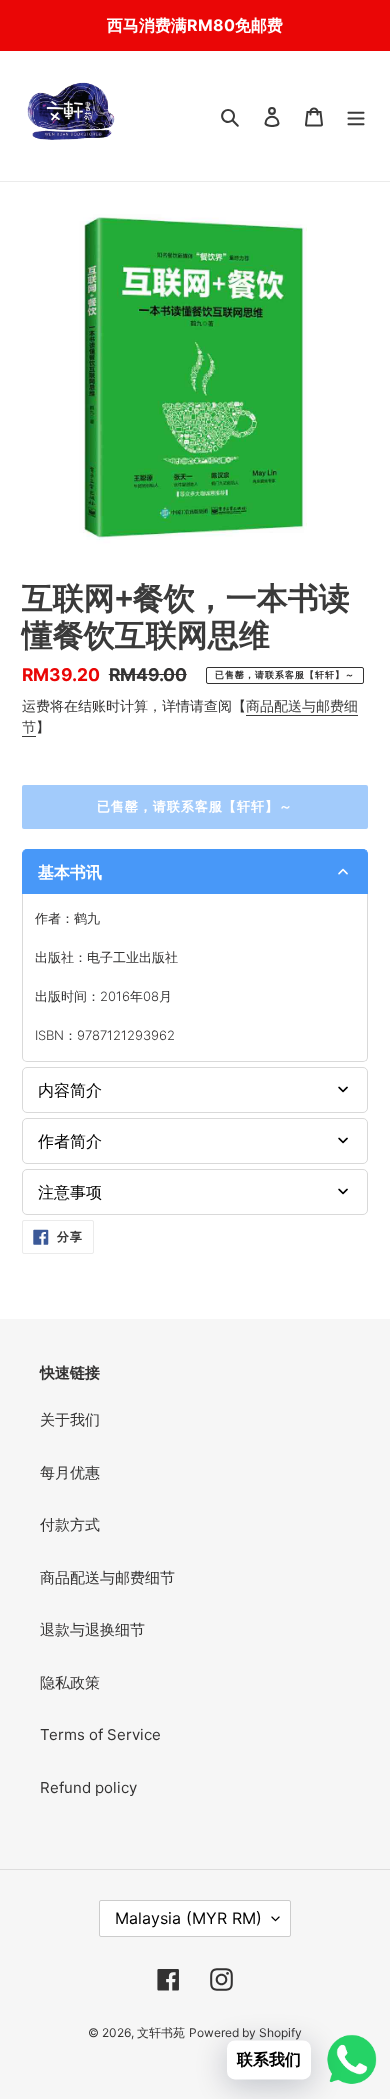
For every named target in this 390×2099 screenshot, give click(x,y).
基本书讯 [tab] (70, 872)
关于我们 (70, 1419)
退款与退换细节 (92, 1629)
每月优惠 (70, 1472)
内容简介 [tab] (70, 1090)
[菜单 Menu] (356, 116)
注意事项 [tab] (70, 1192)
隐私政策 (70, 1682)
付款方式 (70, 1524)
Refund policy (88, 1787)
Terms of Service (100, 1734)
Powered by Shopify (245, 2032)
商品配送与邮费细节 (107, 1577)
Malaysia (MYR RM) (188, 1918)
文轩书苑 (161, 2032)
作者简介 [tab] (70, 1141)
